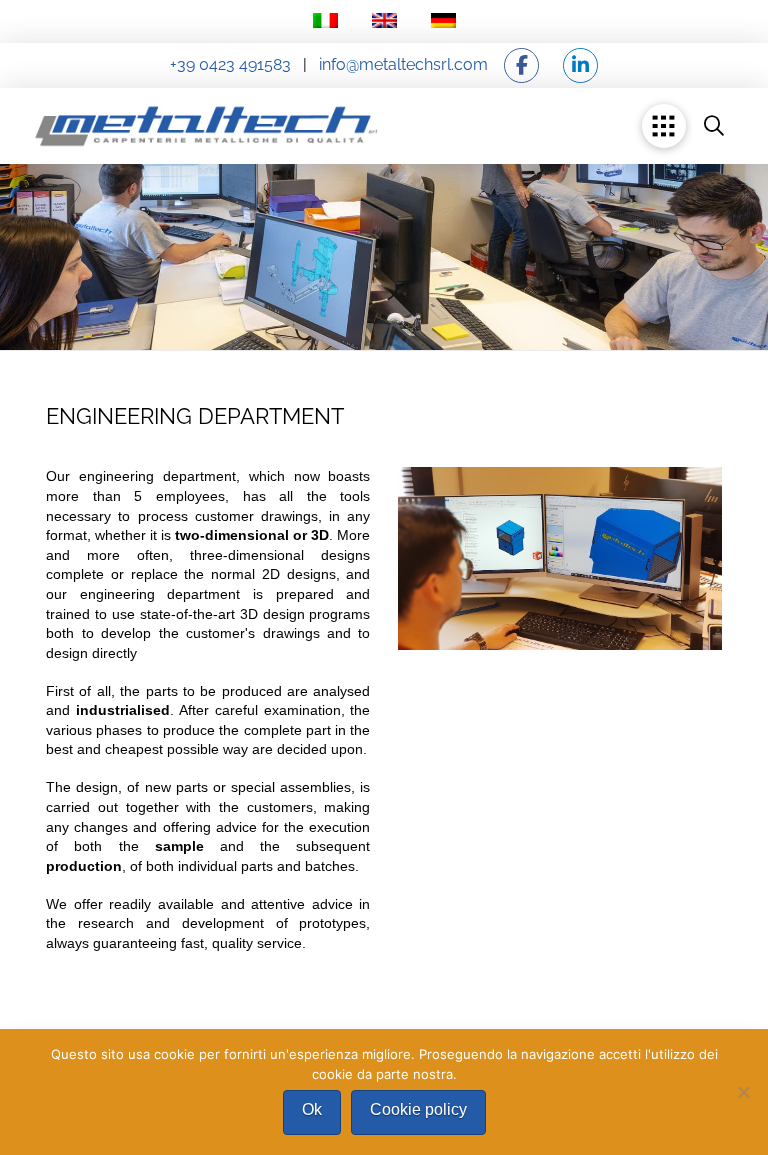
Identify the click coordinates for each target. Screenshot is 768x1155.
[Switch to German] (443, 21)
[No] (743, 1092)
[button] (664, 126)
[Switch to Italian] (325, 21)
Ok (312, 1109)
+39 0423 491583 (230, 64)
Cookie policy (418, 1109)
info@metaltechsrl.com (401, 64)
